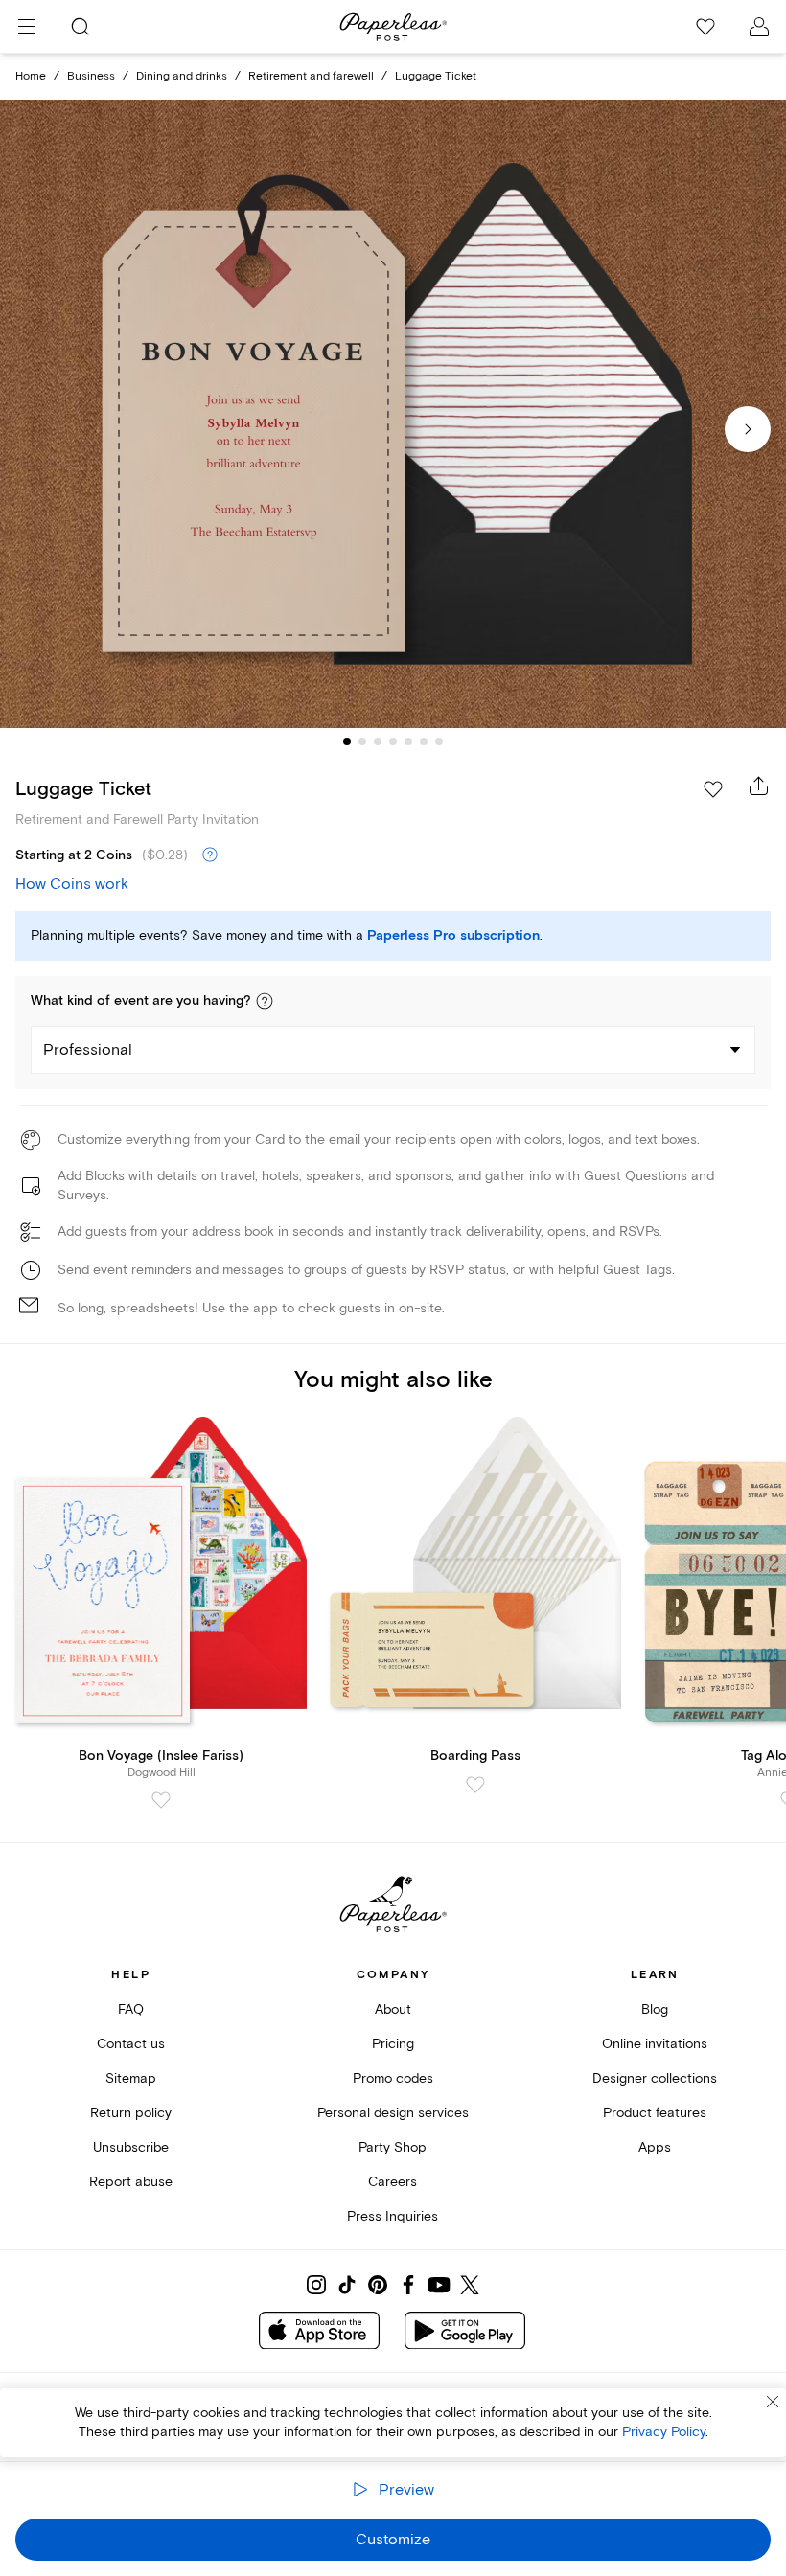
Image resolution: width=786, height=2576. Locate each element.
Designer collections (655, 2078)
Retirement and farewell (311, 76)
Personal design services (393, 2113)
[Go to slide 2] (362, 741)
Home (31, 76)
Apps (655, 2147)
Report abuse (131, 2182)
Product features (655, 2113)
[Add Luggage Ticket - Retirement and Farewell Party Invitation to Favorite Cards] (713, 789)
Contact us (131, 2044)
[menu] (27, 27)
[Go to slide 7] (439, 741)
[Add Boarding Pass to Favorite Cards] (475, 1785)
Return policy (131, 2113)
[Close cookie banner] (773, 2402)
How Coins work (72, 884)
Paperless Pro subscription (453, 936)
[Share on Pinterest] (378, 2285)
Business (91, 76)
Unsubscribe (131, 2147)
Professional (88, 1050)
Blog (655, 2009)
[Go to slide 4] (393, 741)
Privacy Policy (664, 2432)
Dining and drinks (182, 76)
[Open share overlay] (759, 786)
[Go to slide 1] (347, 741)
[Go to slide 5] (408, 741)
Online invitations (655, 2044)
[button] (265, 1001)
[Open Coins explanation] (210, 855)
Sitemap (131, 2078)
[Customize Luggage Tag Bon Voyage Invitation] (393, 414)
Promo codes (393, 2078)
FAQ (131, 2009)
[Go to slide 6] (424, 741)
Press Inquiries (393, 2216)
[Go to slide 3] (378, 741)
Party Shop (393, 2147)
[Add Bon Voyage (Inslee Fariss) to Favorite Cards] (161, 1800)
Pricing (393, 2044)
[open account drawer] (759, 27)
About (393, 2009)
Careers (393, 2182)
